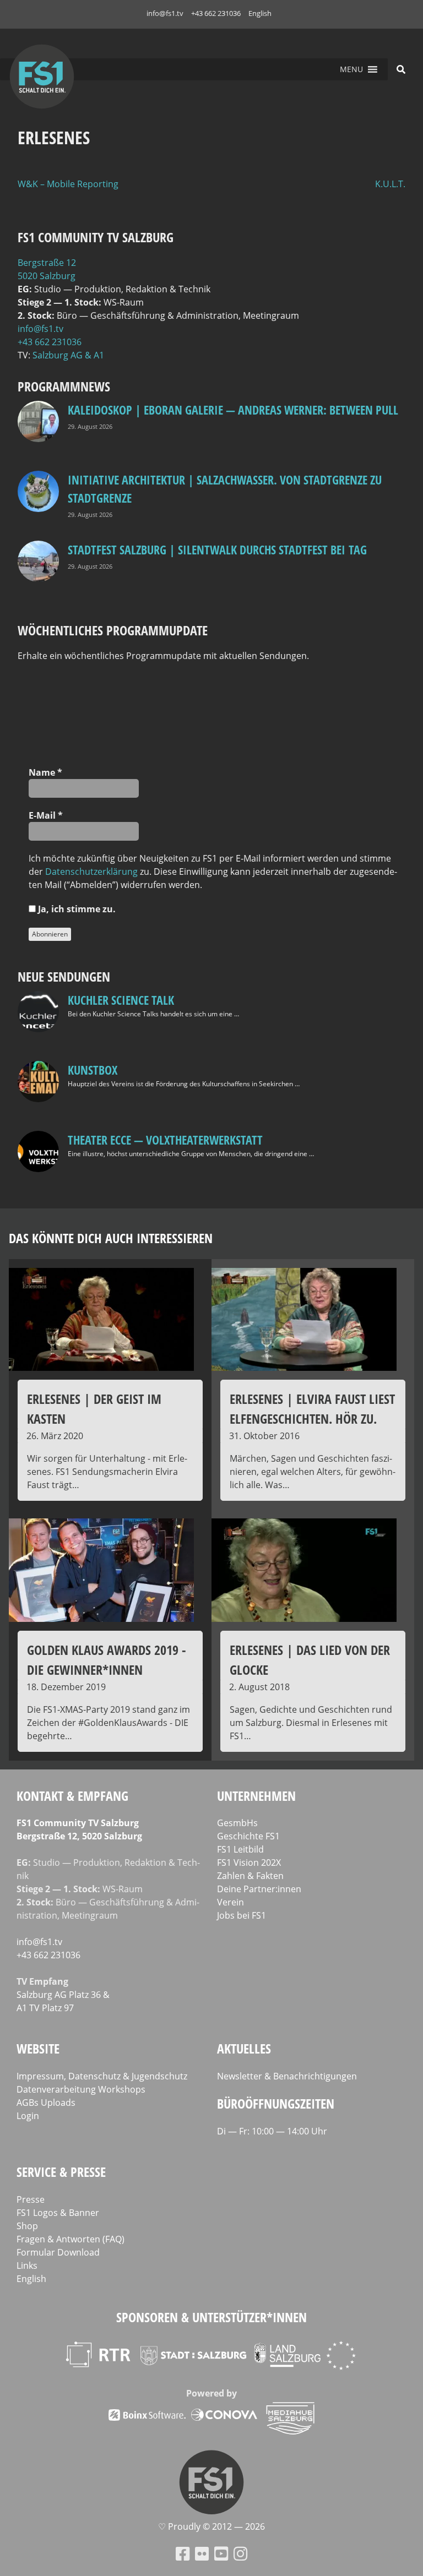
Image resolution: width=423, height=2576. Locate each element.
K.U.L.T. (390, 184)
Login (28, 2116)
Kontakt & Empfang (72, 1796)
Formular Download (58, 2252)
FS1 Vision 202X (249, 1862)
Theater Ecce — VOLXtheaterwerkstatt (165, 1140)
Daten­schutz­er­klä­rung (91, 872)
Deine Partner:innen (259, 1889)
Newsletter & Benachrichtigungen (287, 2076)
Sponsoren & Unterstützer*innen (211, 2317)
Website (38, 2048)
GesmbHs (237, 1823)
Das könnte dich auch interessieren (111, 1238)
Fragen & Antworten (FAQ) (70, 2239)
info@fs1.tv (165, 13)
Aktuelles (244, 2048)
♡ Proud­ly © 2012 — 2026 (211, 2526)
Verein (231, 1902)
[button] (351, 69)
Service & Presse (61, 2172)
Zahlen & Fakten (250, 1876)
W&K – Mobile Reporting (68, 184)
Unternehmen (256, 1796)
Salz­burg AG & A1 (68, 355)
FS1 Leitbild (240, 1849)
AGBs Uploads (46, 2103)
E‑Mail (46, 815)
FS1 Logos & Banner (58, 2213)
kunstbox (93, 1070)
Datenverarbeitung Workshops (81, 2089)
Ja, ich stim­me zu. (76, 909)
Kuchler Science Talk (121, 1000)
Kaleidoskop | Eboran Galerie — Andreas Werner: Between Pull (233, 410)
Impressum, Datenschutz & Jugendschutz (102, 2076)
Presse (31, 2199)
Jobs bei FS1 (242, 1915)
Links (27, 2265)
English (260, 13)
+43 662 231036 (216, 13)
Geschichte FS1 (248, 1836)
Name (45, 772)
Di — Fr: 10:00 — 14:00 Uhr (272, 2131)
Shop (27, 2226)
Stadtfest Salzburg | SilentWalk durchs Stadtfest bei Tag (217, 549)
